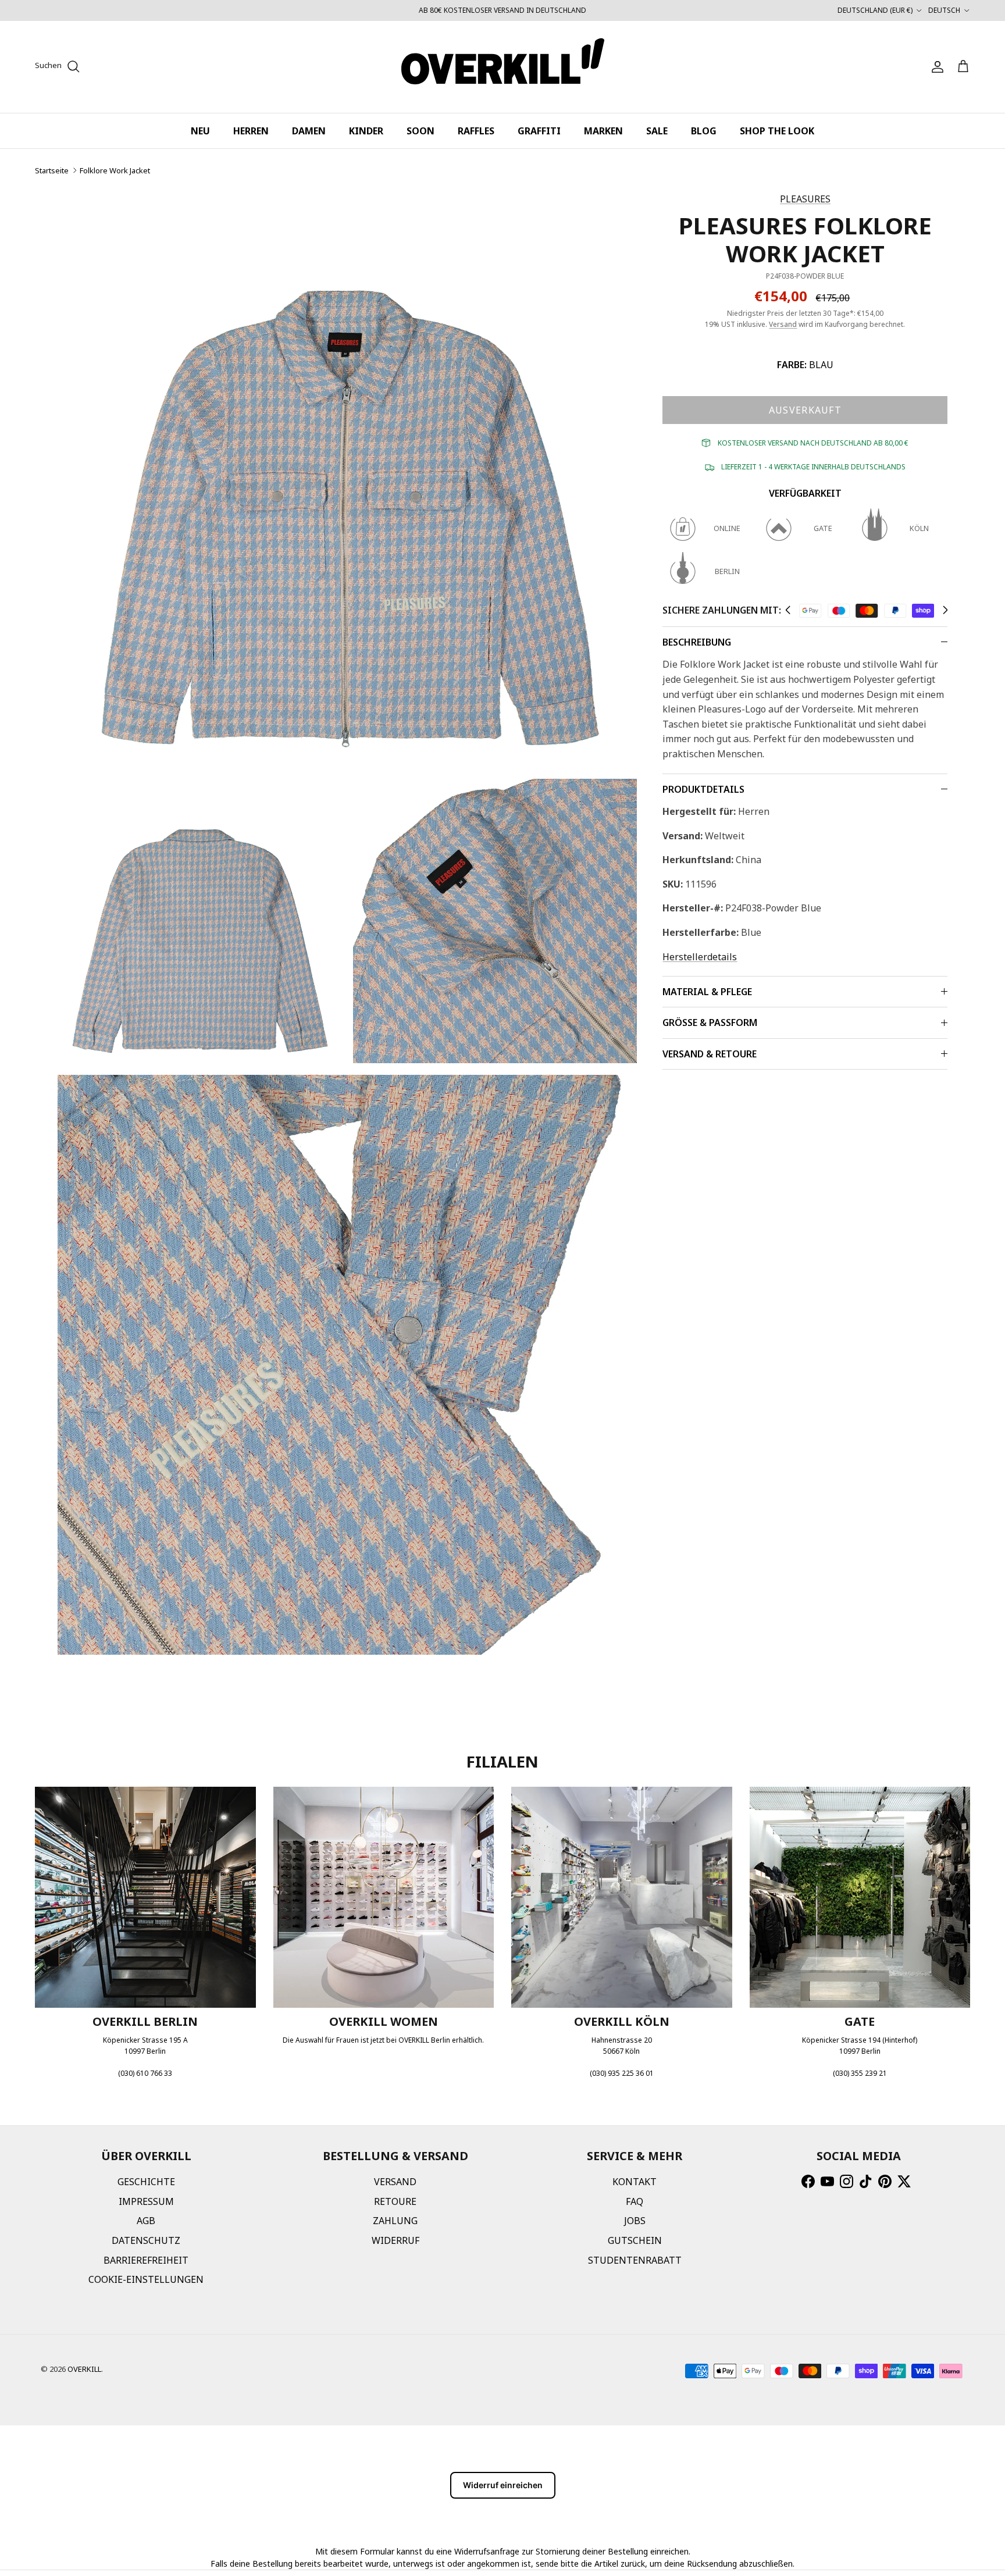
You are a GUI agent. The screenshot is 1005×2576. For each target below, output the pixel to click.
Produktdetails (703, 789)
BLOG (704, 131)
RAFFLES (476, 131)
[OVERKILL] (503, 67)
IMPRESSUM (146, 2201)
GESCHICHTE (146, 2182)
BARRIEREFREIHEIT (146, 2260)
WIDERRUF (395, 2240)
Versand (783, 324)
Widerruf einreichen (503, 2485)
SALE (657, 131)
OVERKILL (84, 2369)
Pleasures (805, 199)
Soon (420, 131)
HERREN (251, 131)
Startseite (52, 170)
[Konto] (935, 67)
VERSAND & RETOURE (710, 1054)
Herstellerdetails (700, 957)
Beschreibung (697, 642)
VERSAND (395, 2182)
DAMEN (309, 131)
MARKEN (603, 131)
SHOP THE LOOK (777, 131)
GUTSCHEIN (635, 2240)
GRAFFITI (539, 131)
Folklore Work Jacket (115, 170)
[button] (788, 610)
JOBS (635, 2221)
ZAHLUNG (395, 2221)
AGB (146, 2221)
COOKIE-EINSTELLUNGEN (146, 2279)
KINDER (366, 131)
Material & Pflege (707, 992)
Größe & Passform (710, 1022)
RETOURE (395, 2201)
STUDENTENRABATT (635, 2260)
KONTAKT (635, 2182)
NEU (200, 131)
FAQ (635, 2201)
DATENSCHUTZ (146, 2240)
